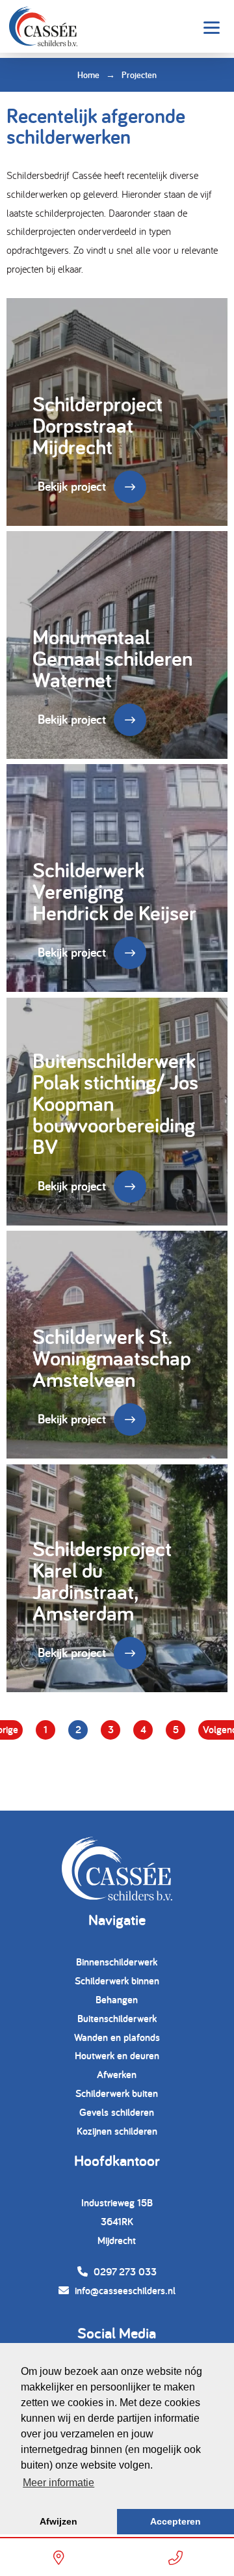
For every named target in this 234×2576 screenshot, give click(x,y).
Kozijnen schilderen (117, 2131)
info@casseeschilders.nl (124, 2291)
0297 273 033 (124, 2272)
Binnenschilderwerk (117, 1962)
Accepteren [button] (175, 2521)
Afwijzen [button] (58, 2521)
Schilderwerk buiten (117, 2093)
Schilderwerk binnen (117, 1981)
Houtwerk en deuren (117, 2056)
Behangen (117, 2000)
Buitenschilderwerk (117, 2019)
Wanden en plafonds (117, 2037)
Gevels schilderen (117, 2112)
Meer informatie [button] (58, 2483)
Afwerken (117, 2075)
